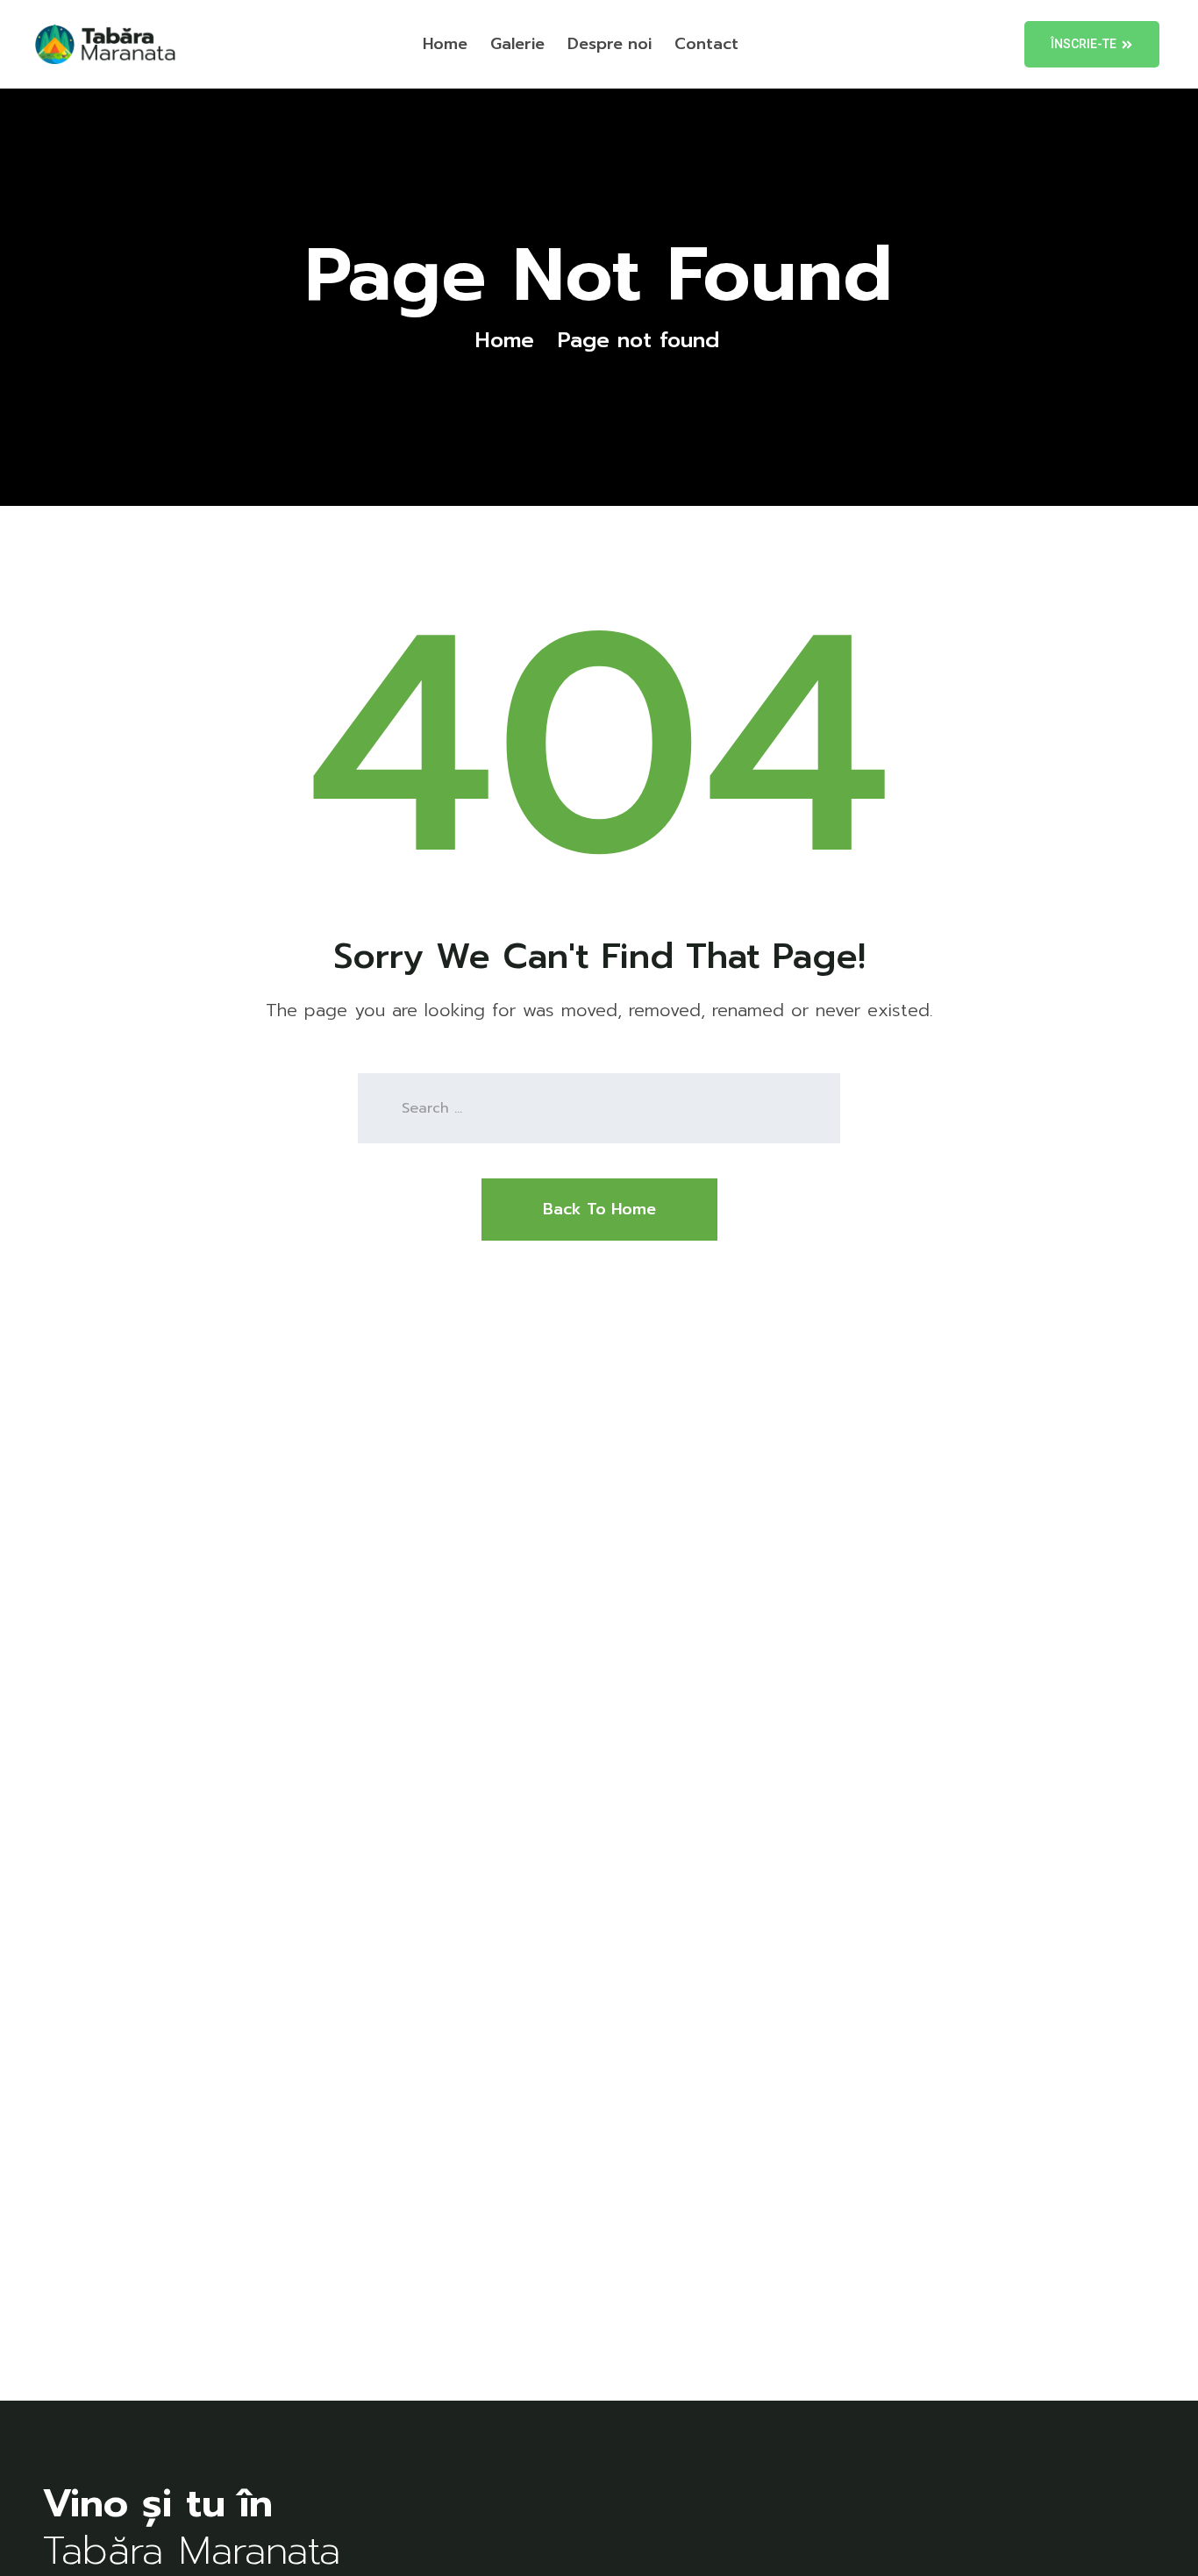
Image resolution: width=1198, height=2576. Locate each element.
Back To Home (599, 1209)
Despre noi (610, 44)
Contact (706, 44)
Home (445, 44)
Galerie (517, 44)
